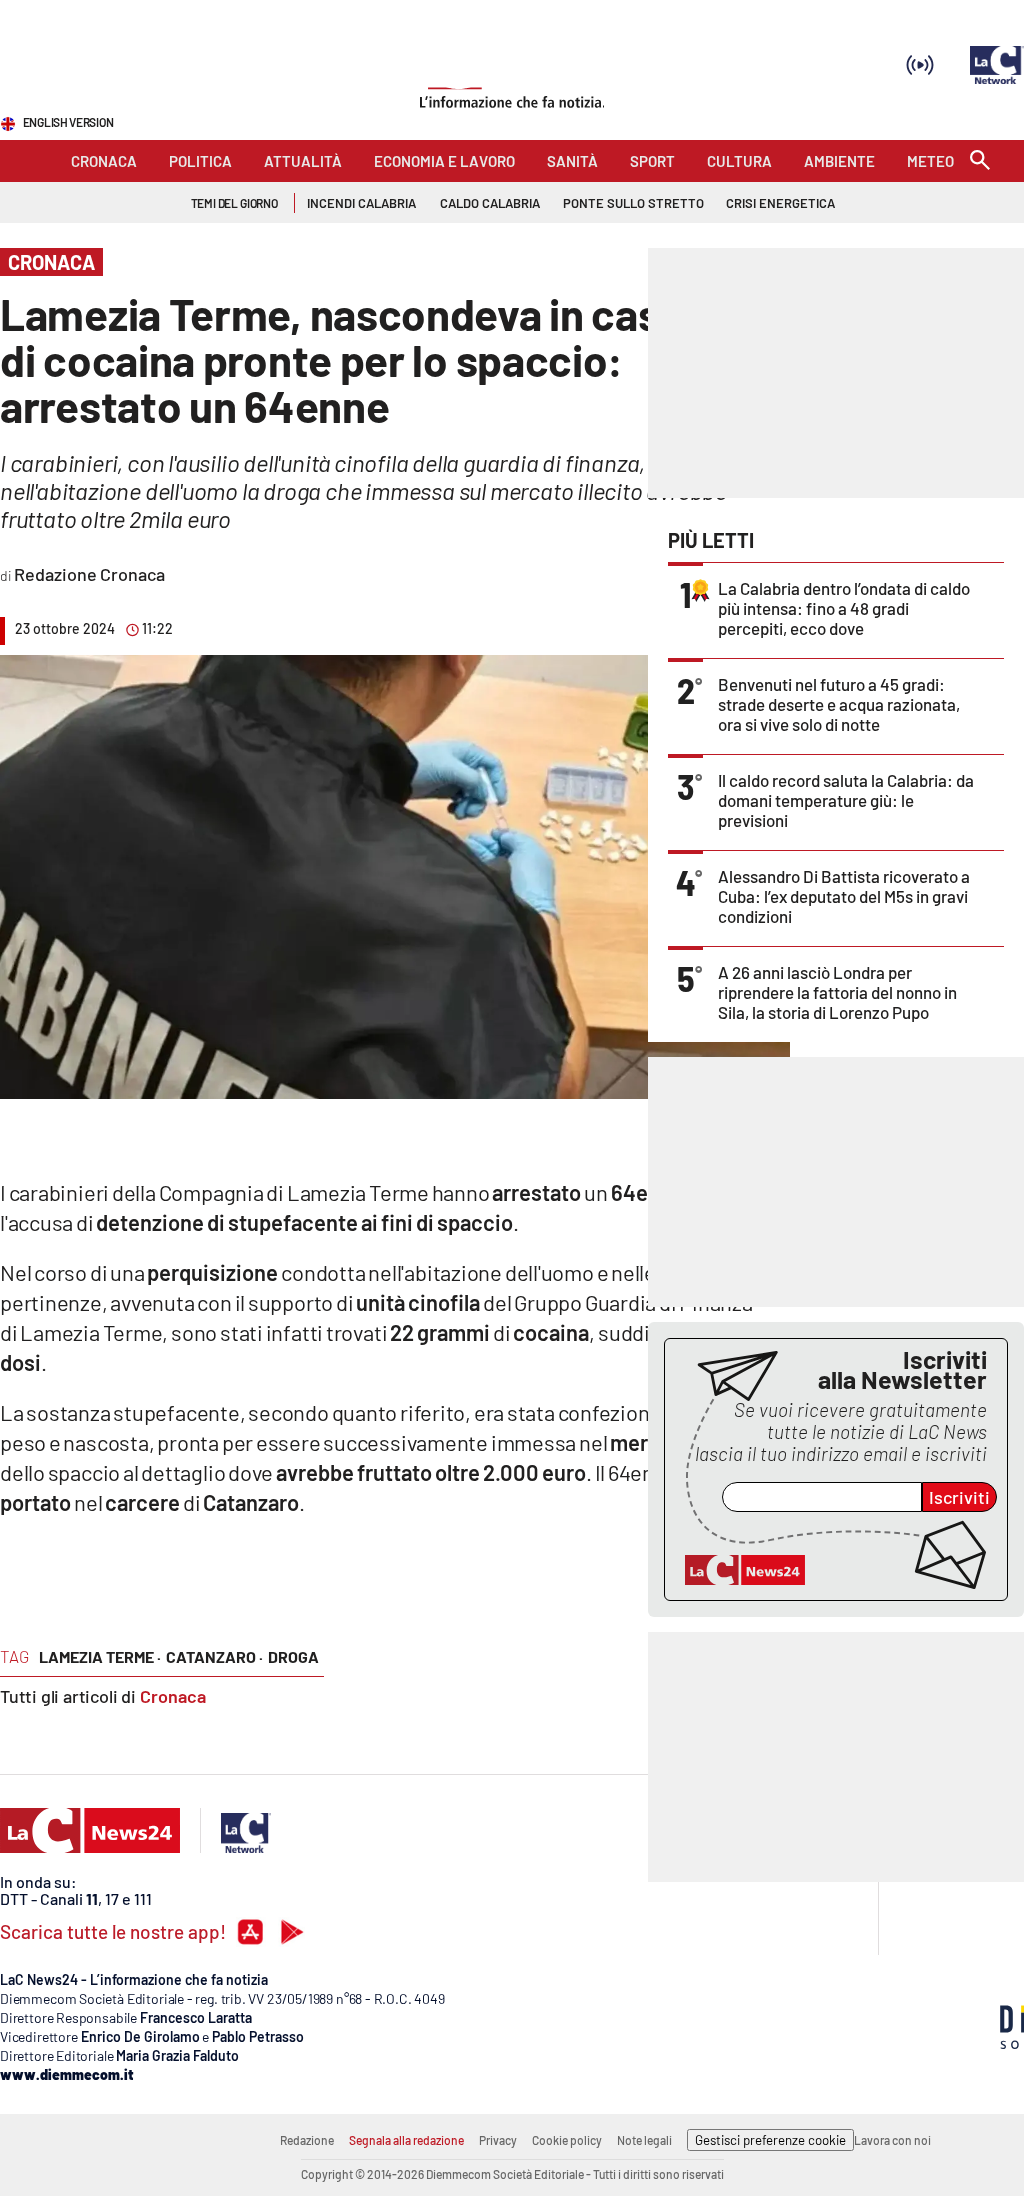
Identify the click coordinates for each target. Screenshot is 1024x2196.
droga (293, 1656)
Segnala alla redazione (406, 2140)
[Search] (980, 161)
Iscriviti (959, 1497)
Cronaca (173, 1696)
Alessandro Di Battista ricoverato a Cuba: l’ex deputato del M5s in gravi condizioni (844, 896)
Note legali (644, 2140)
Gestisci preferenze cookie (770, 2140)
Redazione (307, 2140)
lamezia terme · (100, 1656)
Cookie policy (567, 2140)
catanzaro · (214, 1656)
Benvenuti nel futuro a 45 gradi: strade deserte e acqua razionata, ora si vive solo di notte (839, 704)
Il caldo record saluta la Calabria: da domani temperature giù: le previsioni (846, 800)
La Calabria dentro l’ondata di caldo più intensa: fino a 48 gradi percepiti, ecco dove (844, 608)
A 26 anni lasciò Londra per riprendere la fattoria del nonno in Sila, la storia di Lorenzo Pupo (837, 992)
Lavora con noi (892, 2140)
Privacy (498, 2140)
